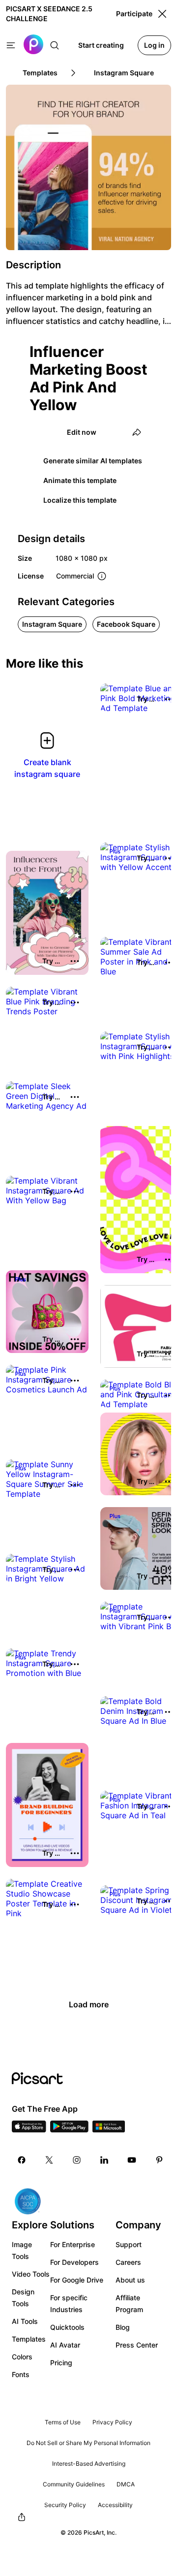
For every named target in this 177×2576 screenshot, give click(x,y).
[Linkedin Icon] (104, 2160)
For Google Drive (77, 2280)
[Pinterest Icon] (159, 2160)
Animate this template (80, 480)
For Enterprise (73, 2244)
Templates (29, 2339)
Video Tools (31, 2274)
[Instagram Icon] (77, 2160)
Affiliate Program (129, 2303)
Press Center (137, 2345)
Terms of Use (63, 2422)
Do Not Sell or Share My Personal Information (88, 2443)
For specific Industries (69, 2303)
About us (130, 2280)
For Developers (74, 2262)
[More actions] (75, 961)
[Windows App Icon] (109, 2129)
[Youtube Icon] (132, 2160)
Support (129, 2244)
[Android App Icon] (69, 2129)
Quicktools (67, 2327)
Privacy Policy (112, 2422)
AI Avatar (65, 2345)
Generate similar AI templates (93, 461)
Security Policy (65, 2505)
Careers (128, 2262)
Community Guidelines (74, 2484)
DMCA (126, 2484)
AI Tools (25, 2321)
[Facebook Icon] (22, 2160)
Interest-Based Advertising (89, 2463)
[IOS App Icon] (29, 2129)
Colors (22, 2357)
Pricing (61, 2363)
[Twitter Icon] (49, 2160)
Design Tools (23, 2298)
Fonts (21, 2374)
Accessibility (115, 2505)
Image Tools (22, 2250)
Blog (123, 2327)
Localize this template (80, 500)
